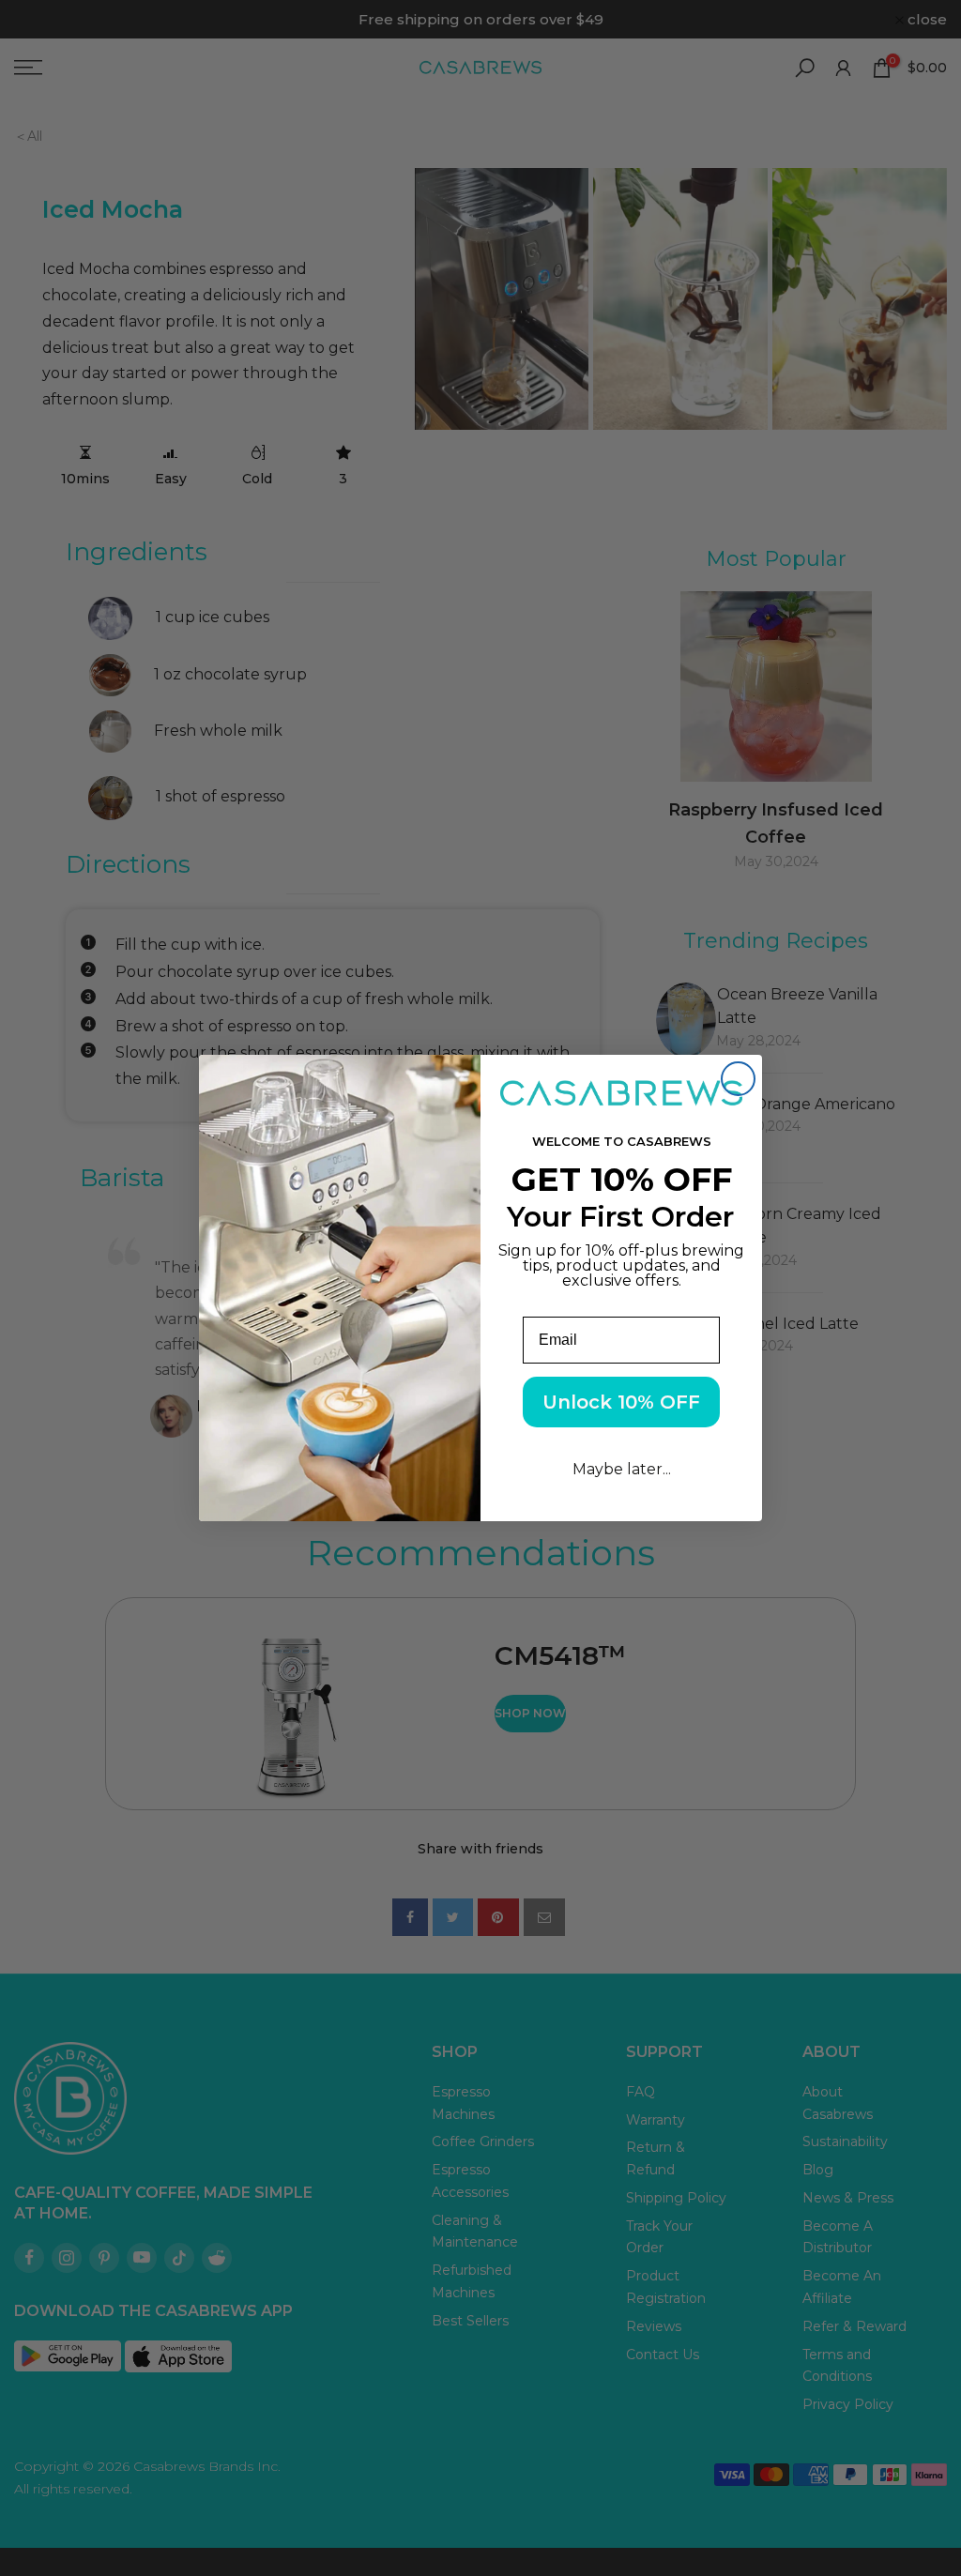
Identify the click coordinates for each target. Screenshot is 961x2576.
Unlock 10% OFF (621, 1402)
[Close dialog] (738, 1079)
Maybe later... (622, 1469)
